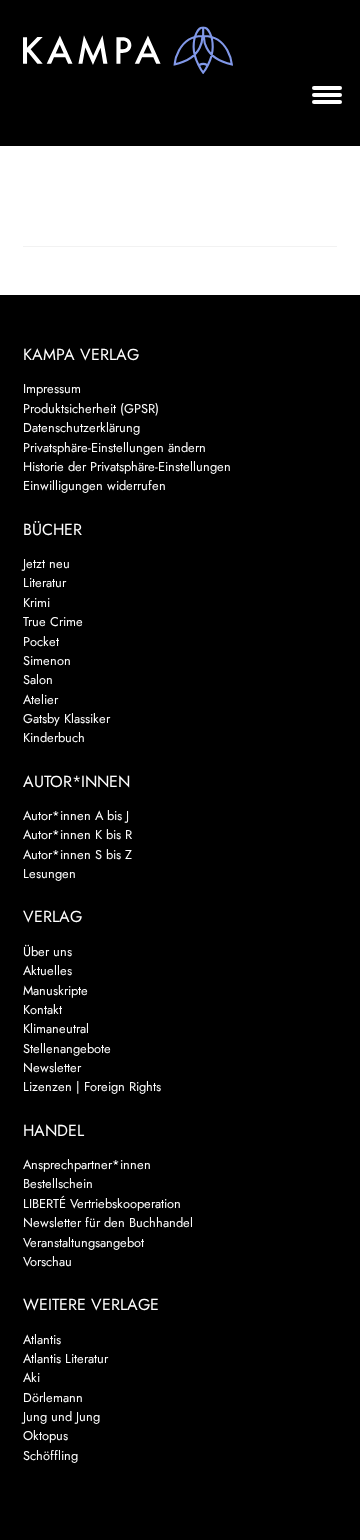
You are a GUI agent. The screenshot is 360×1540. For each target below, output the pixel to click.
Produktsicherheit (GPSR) (91, 408)
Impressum (52, 388)
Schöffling (50, 1455)
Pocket (41, 641)
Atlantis (42, 1339)
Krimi (36, 602)
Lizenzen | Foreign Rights (92, 1086)
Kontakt (42, 1009)
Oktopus (45, 1435)
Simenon (47, 660)
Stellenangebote (67, 1048)
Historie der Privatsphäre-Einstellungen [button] (127, 466)
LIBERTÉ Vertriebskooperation (102, 1203)
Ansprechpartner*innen (87, 1164)
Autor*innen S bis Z (77, 854)
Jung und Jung (61, 1416)
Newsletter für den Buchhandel (108, 1222)
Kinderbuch (54, 737)
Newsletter (52, 1067)
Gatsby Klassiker (66, 718)
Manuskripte (55, 990)
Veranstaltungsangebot (83, 1242)
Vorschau (47, 1261)
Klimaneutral (56, 1028)
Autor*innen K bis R (77, 834)
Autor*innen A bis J (76, 815)
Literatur (44, 582)
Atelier (40, 699)
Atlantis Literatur (65, 1358)
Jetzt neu (46, 563)
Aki (31, 1377)
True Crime (53, 621)
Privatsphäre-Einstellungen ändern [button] (114, 447)
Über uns (47, 951)
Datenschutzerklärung (81, 427)
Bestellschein (58, 1183)
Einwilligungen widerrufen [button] (94, 485)
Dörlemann (53, 1397)
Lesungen (49, 873)
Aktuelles (47, 970)
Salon (38, 679)
